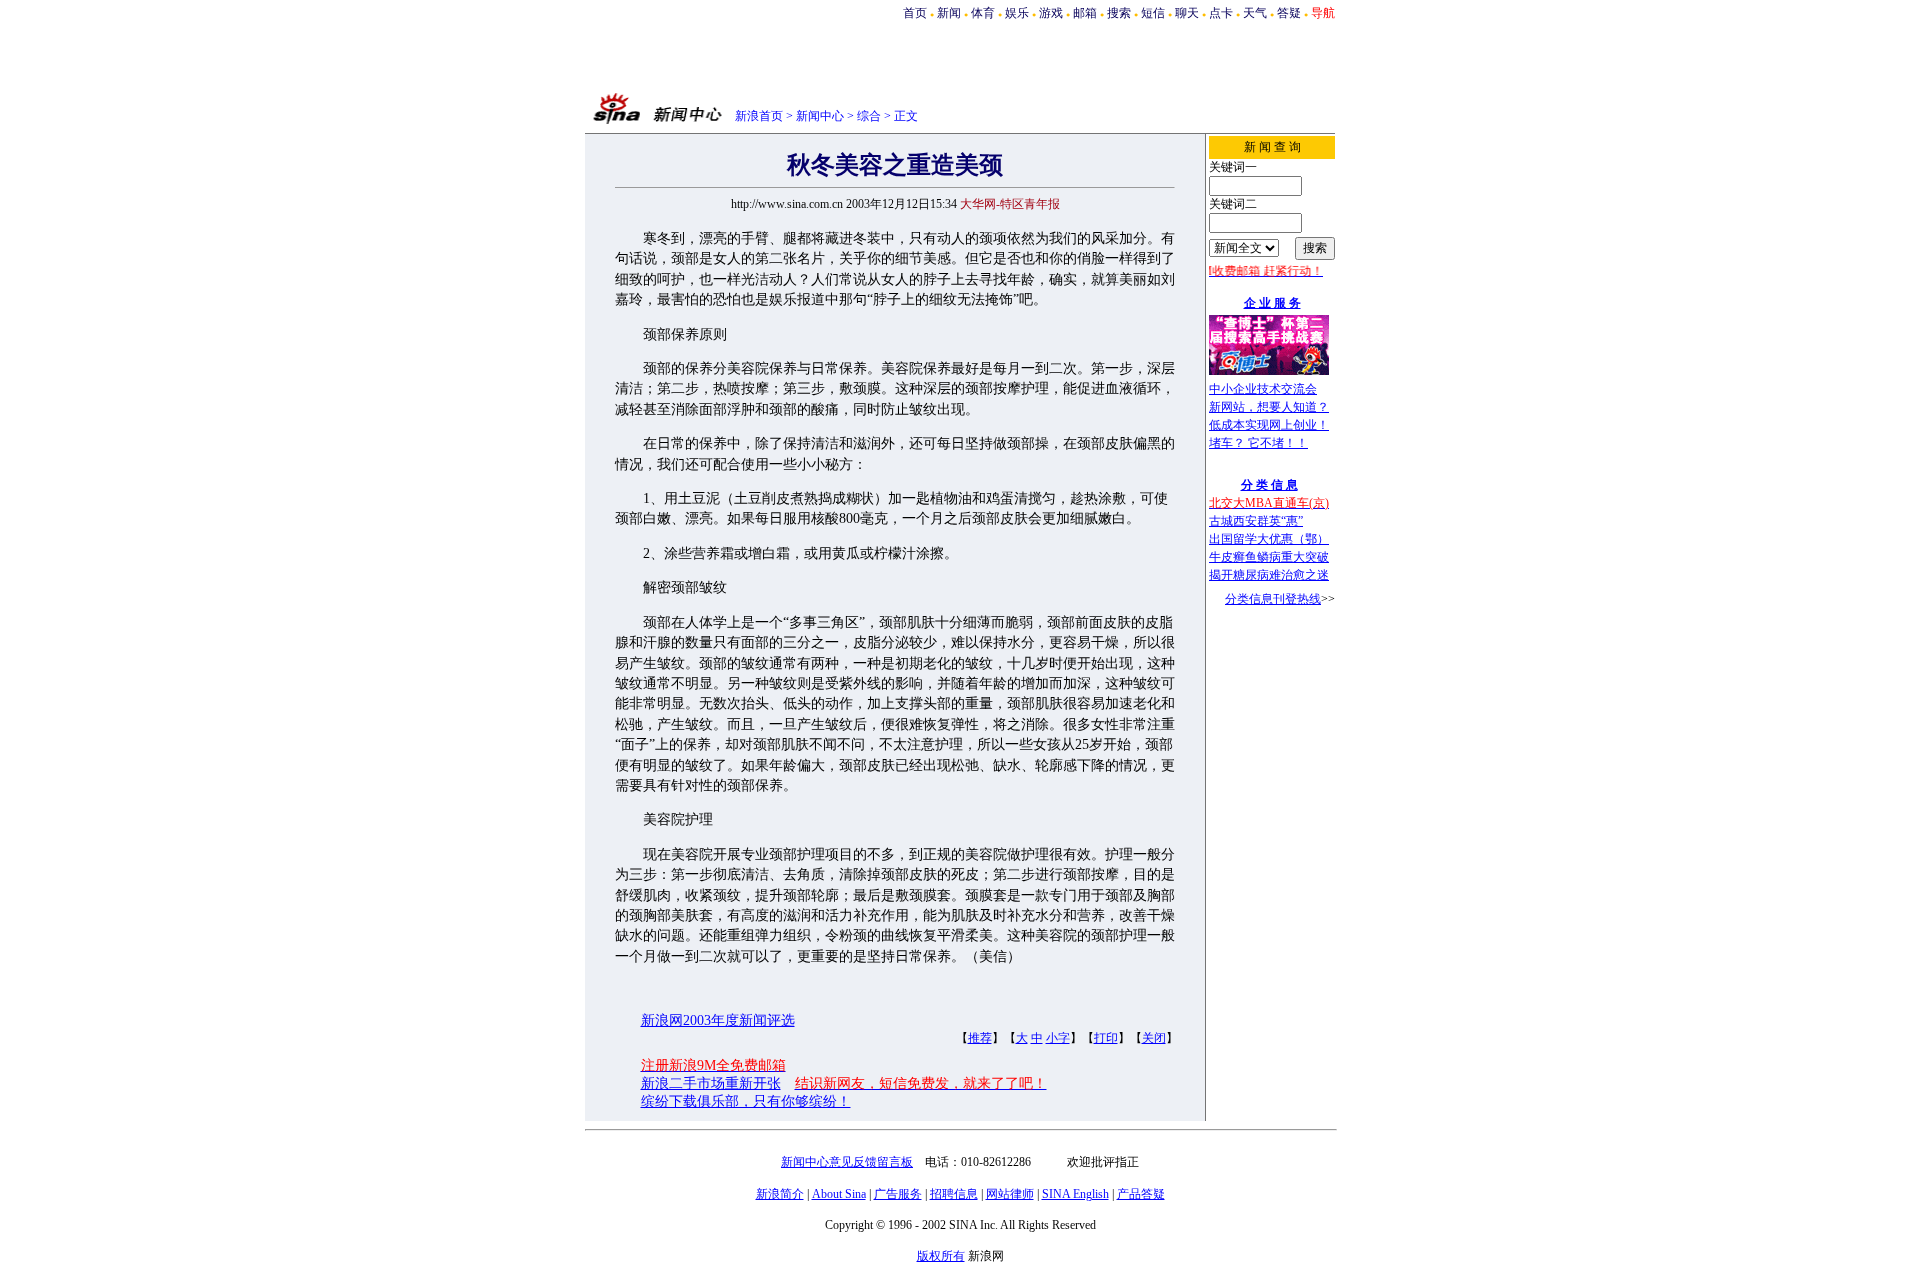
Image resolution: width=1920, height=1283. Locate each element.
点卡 (1221, 13)
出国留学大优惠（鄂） (1269, 539)
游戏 (1051, 13)
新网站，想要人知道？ (1269, 407)
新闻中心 (820, 116)
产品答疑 (1141, 1194)
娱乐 (1017, 13)
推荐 (980, 1038)
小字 (1058, 1038)
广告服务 (898, 1194)
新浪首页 (759, 116)
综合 (869, 116)
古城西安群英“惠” (1256, 521)
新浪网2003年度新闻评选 (718, 1020)
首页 (915, 13)
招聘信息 (954, 1194)
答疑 (1289, 13)
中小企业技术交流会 (1263, 389)
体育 (983, 13)
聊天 (1187, 13)
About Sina (839, 1194)
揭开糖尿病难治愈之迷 (1269, 575)
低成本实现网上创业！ (1269, 425)
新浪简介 (780, 1194)
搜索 (1119, 13)
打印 (1106, 1038)
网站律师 (1010, 1194)
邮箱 (1085, 13)
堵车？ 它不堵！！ (1258, 443)
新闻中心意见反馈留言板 (847, 1162)
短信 (1153, 13)
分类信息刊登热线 (1273, 599)
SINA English (1075, 1194)
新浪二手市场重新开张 (711, 1083)
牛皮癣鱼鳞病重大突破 (1269, 557)
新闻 (949, 13)
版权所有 (941, 1256)
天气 (1255, 13)
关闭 (1154, 1038)
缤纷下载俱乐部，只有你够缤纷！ (746, 1101)
